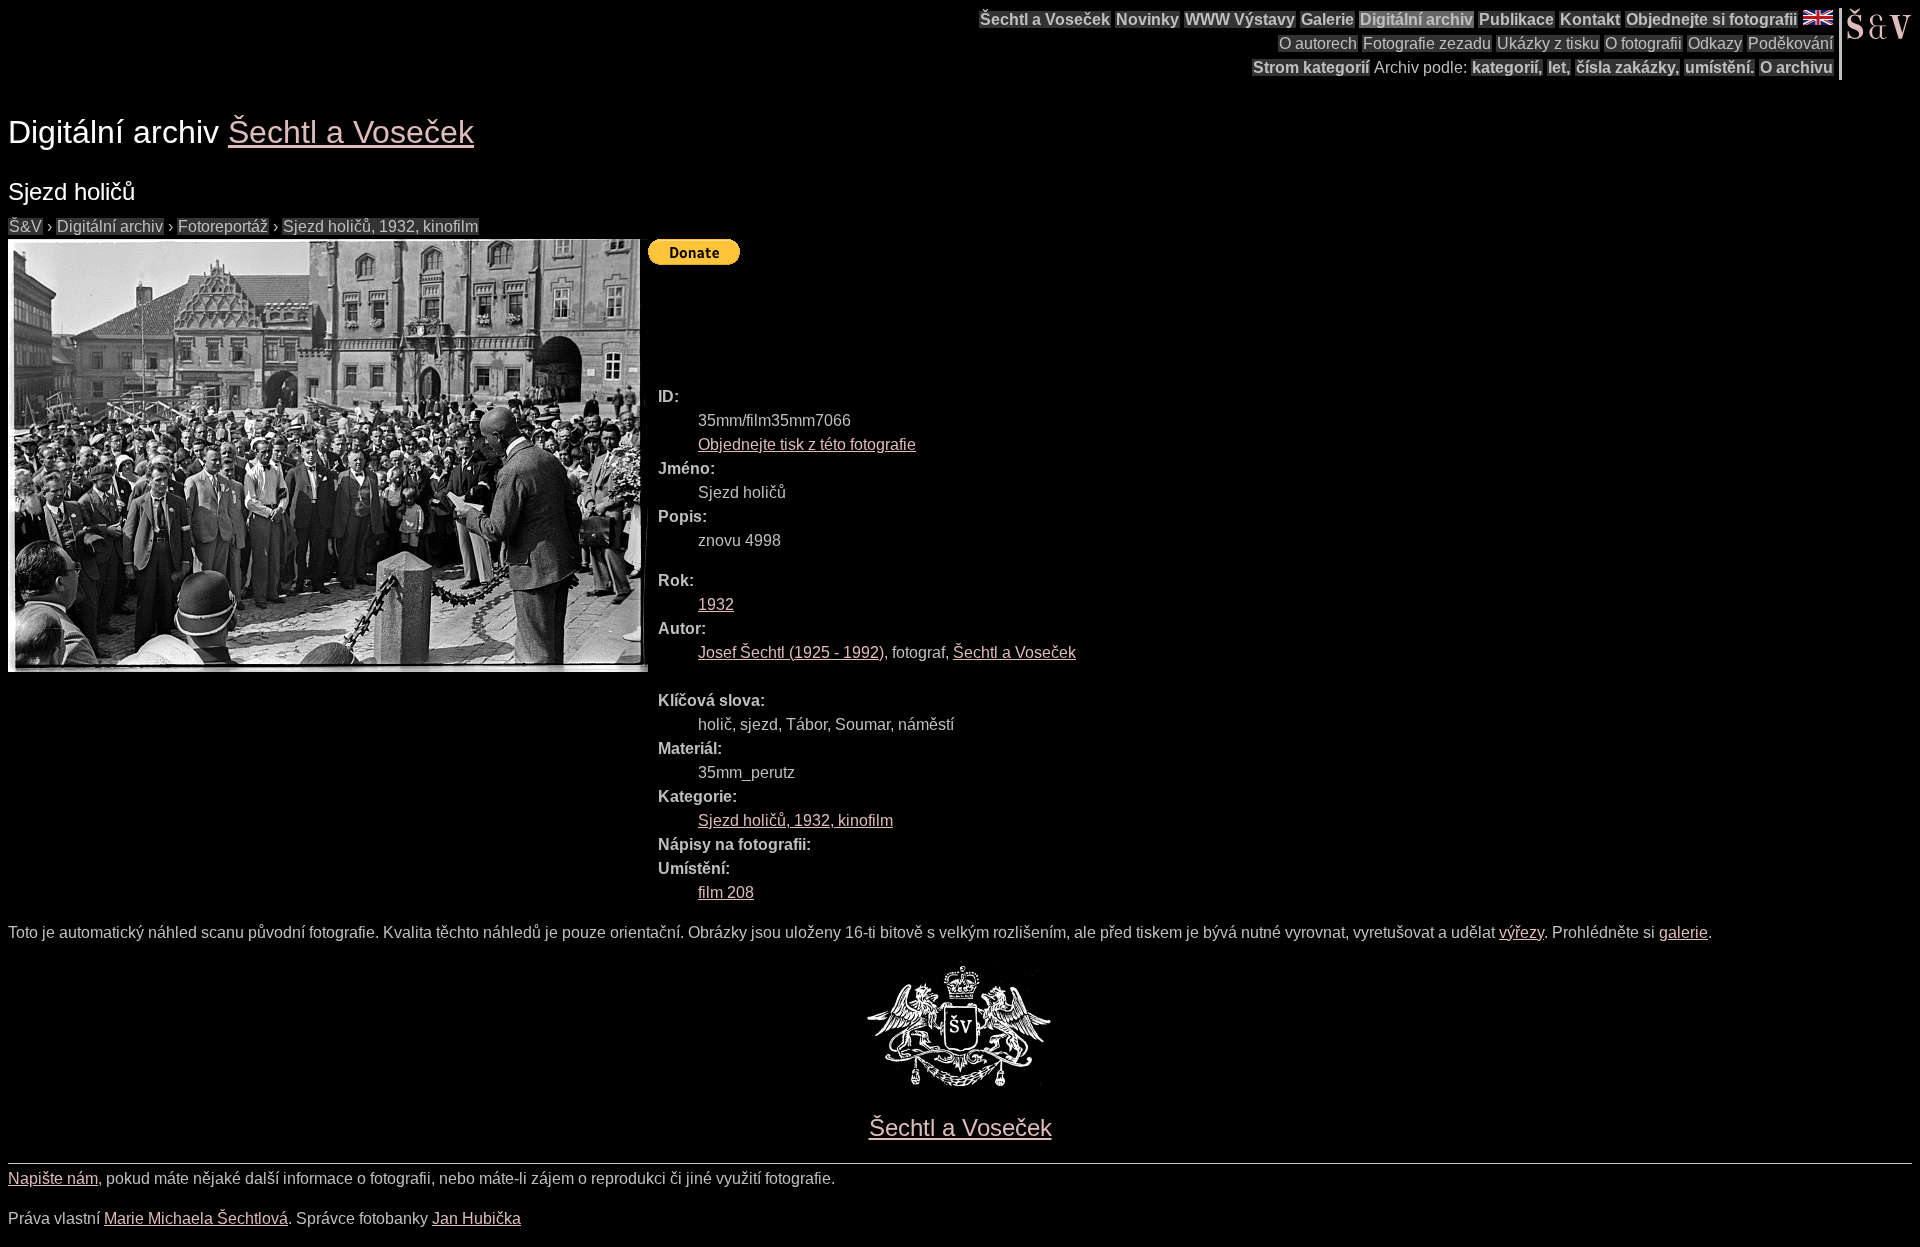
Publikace (1516, 19)
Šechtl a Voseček (1045, 19)
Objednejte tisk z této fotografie (807, 444)
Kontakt (1590, 19)
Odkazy (1715, 43)
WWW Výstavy (1240, 19)
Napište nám (53, 1178)
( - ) (791, 652)
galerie (1683, 932)
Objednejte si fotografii (1711, 19)
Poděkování (1790, 43)
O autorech (1318, 43)
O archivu (1796, 67)
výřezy (1521, 932)
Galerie (1327, 19)
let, (1559, 67)
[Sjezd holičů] (328, 455)
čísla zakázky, (1627, 67)
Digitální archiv (1416, 19)
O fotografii (1643, 43)
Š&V (25, 226)
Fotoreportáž (223, 226)
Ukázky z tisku (1548, 43)
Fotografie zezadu (1427, 43)
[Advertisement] (1012, 317)
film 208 (726, 892)
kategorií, (1507, 67)
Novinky (1147, 19)
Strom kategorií (1311, 67)
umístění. (1719, 67)
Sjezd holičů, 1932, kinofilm (380, 226)
